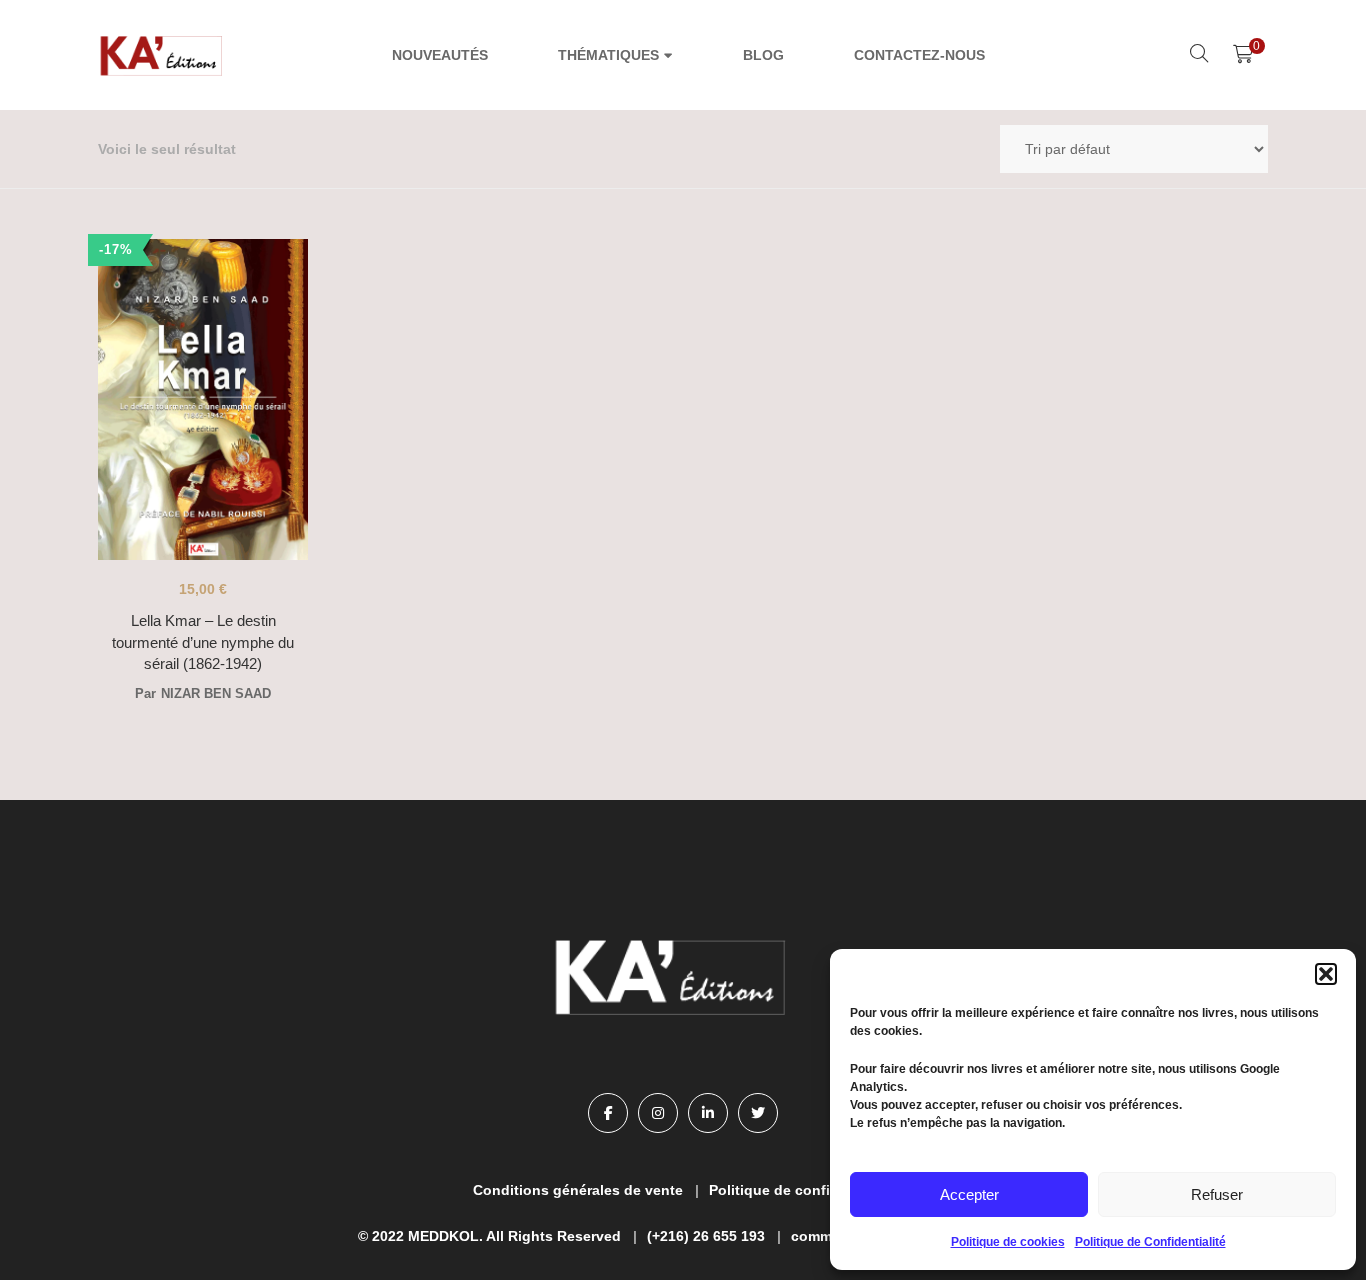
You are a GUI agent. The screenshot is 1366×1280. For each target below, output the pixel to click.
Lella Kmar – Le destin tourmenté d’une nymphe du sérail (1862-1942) (203, 642)
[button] (1326, 974)
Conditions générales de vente (578, 1190)
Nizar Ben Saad (216, 693)
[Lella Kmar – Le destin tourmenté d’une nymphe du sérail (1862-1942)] (203, 399)
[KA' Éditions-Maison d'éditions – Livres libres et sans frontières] (163, 55)
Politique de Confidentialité (1150, 1242)
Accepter (969, 1194)
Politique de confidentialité (801, 1190)
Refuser (1217, 1194)
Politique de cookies (1008, 1242)
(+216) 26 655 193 (706, 1236)
